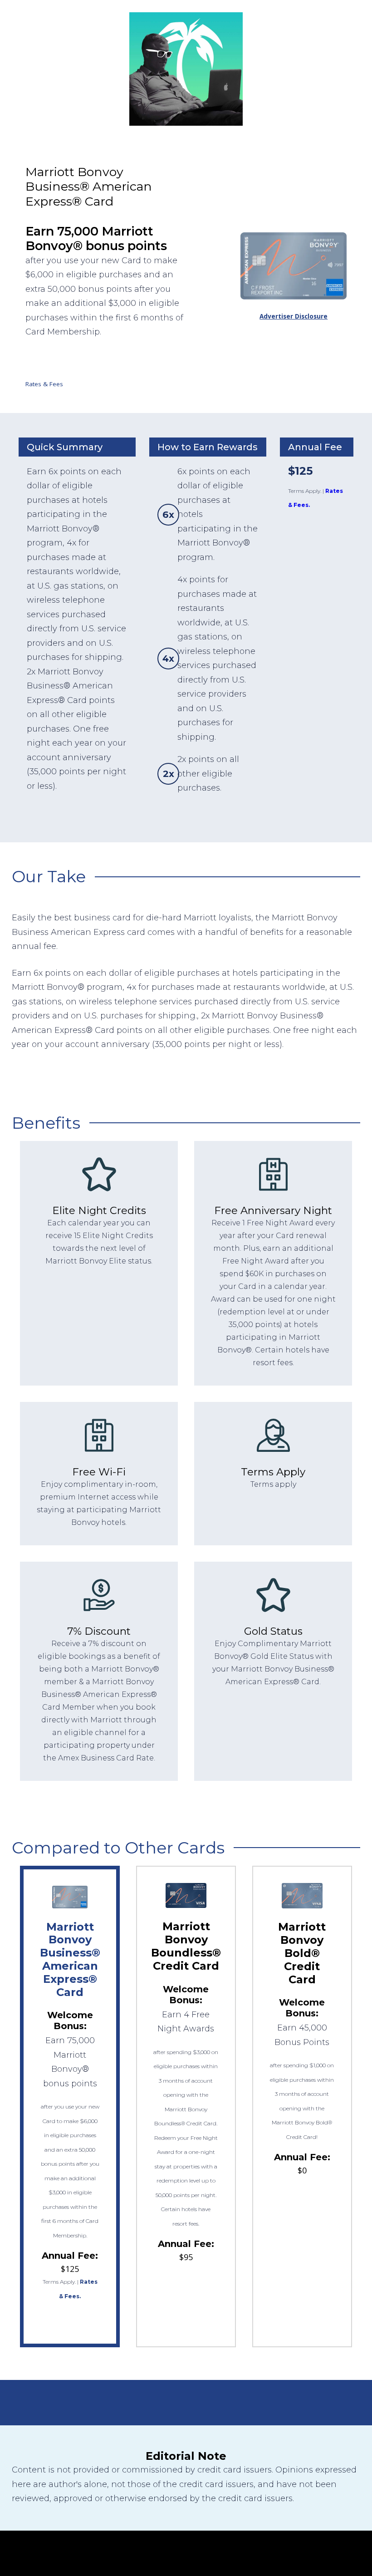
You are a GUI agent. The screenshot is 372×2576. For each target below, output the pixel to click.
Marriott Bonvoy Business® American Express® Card (70, 1959)
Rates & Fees (44, 384)
